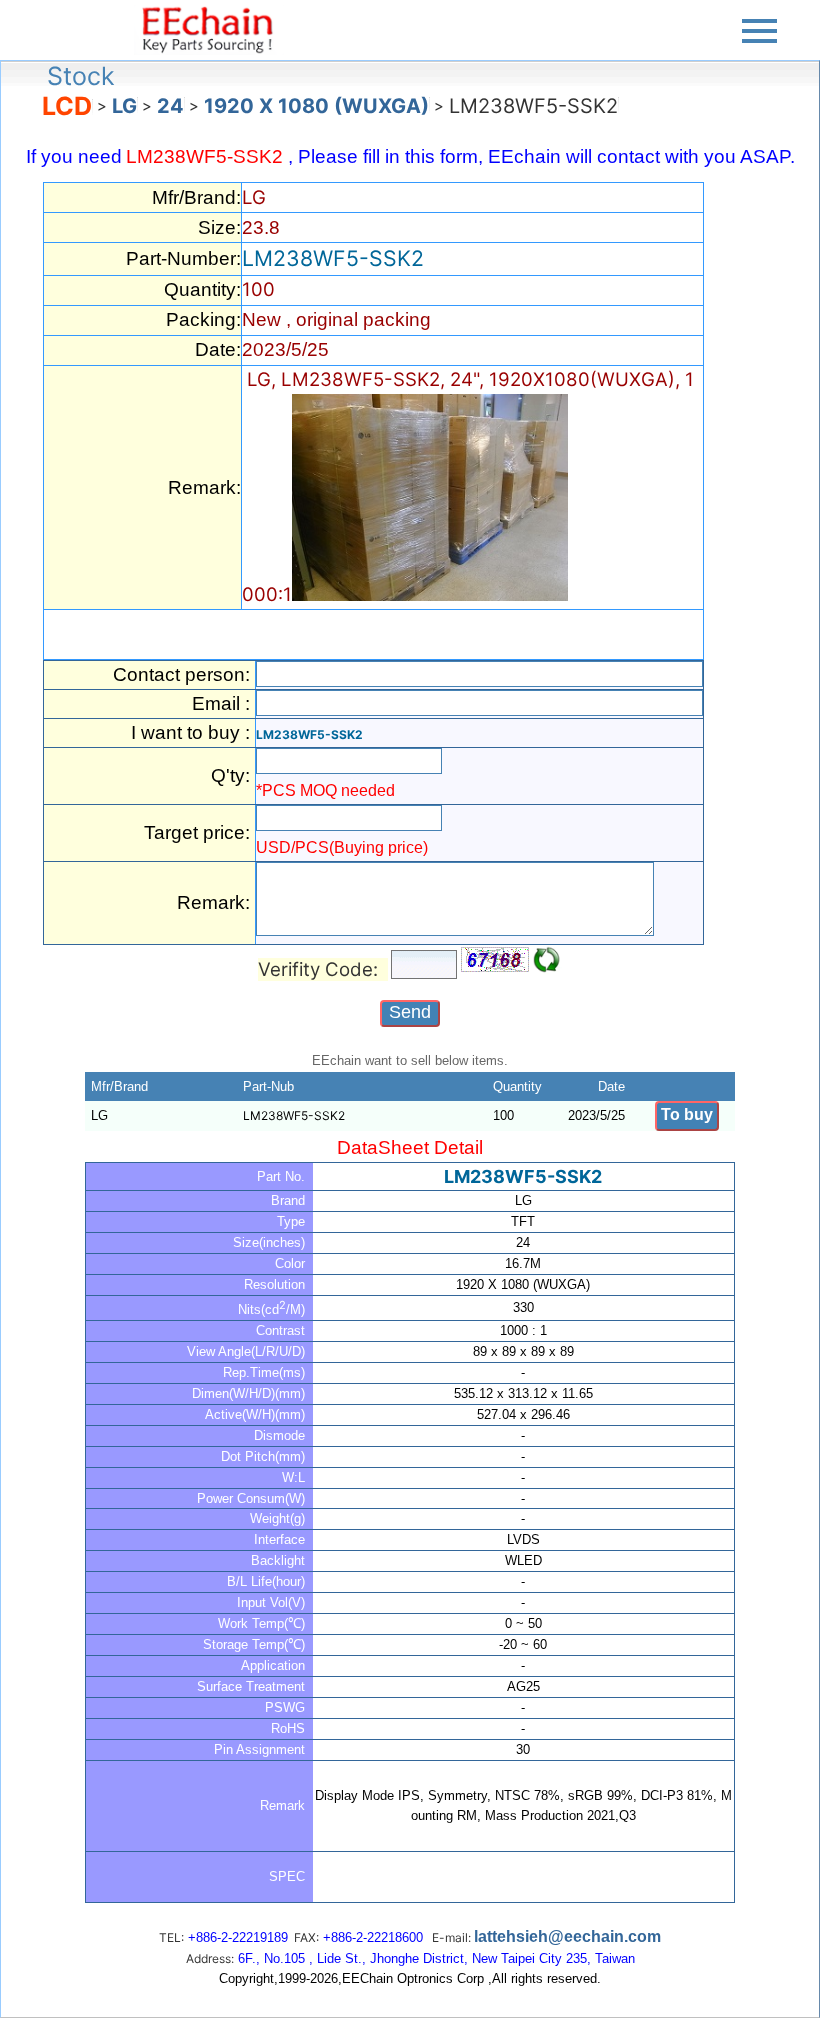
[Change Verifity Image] (547, 960)
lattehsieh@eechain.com (567, 1936)
